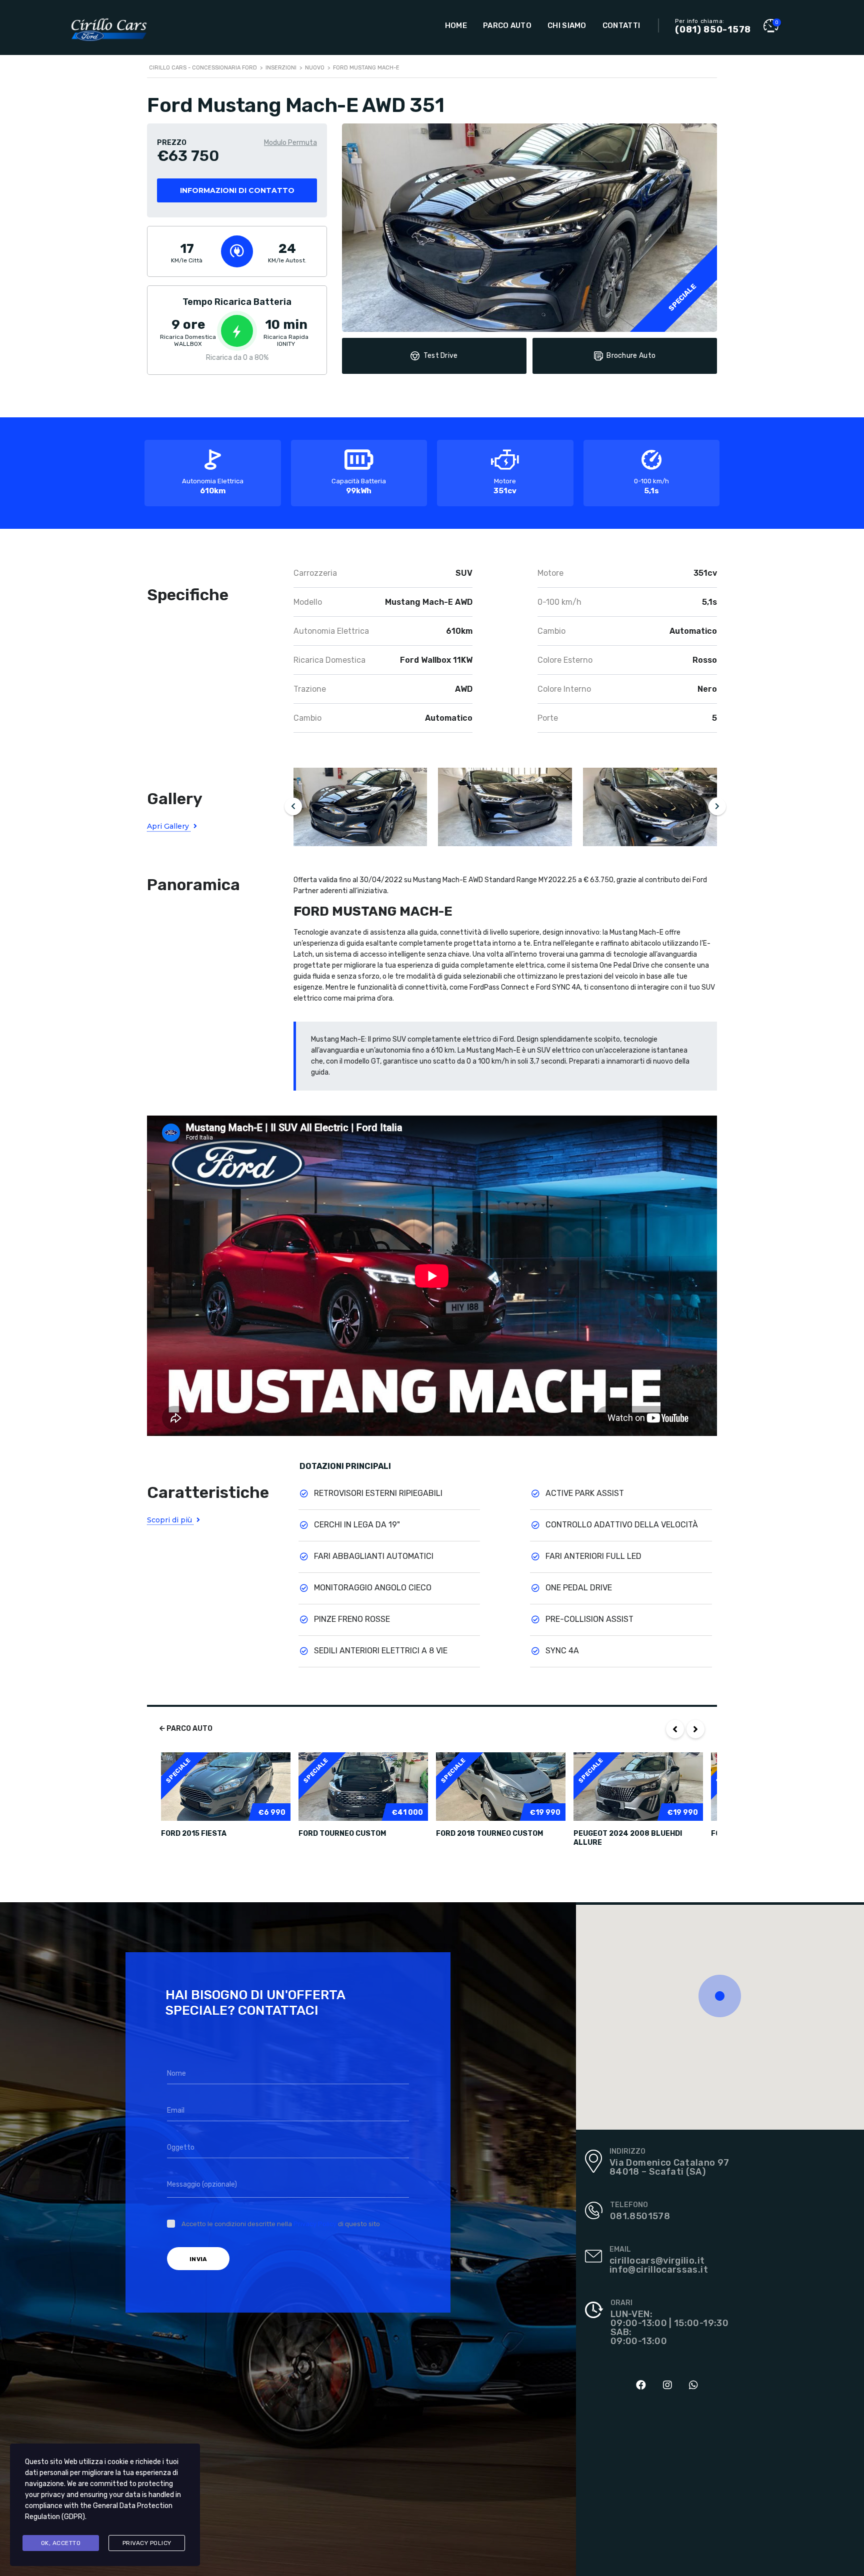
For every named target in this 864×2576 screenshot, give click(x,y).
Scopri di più (170, 1520)
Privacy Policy (315, 2224)
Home (456, 25)
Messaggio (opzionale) (202, 2184)
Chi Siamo (567, 25)
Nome (176, 2073)
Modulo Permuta (290, 143)
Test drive (441, 356)
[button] (720, 1996)
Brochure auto (631, 356)
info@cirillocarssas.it (659, 2270)
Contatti (621, 25)
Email (176, 2110)
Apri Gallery (169, 826)
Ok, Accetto (61, 2543)
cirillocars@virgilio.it (657, 2261)
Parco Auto (507, 25)
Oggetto (181, 2147)
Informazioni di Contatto (237, 190)
